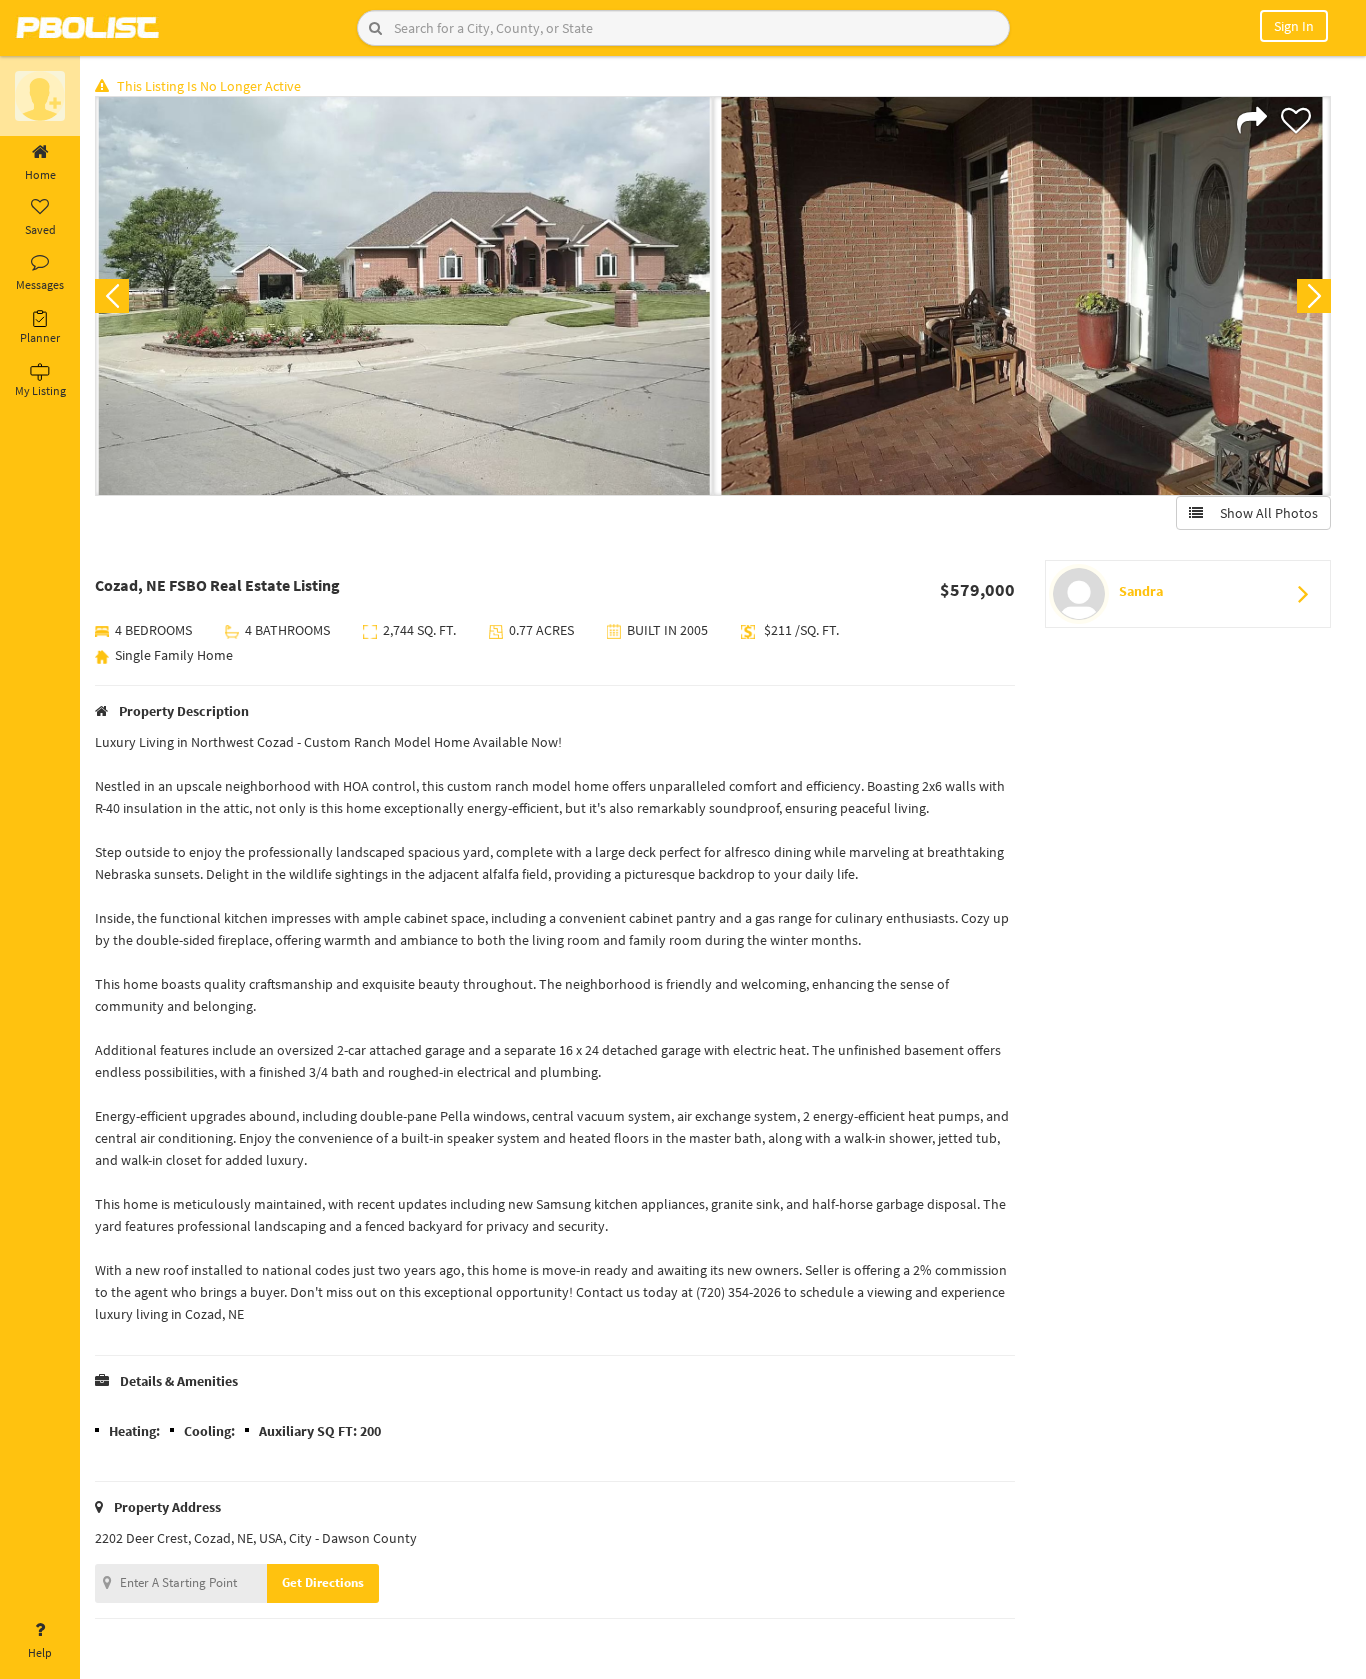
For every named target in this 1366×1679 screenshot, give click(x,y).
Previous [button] (112, 296)
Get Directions (323, 1582)
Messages (40, 284)
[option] (404, 296)
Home (40, 174)
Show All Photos (1264, 513)
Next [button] (1314, 296)
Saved (40, 229)
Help (40, 1652)
